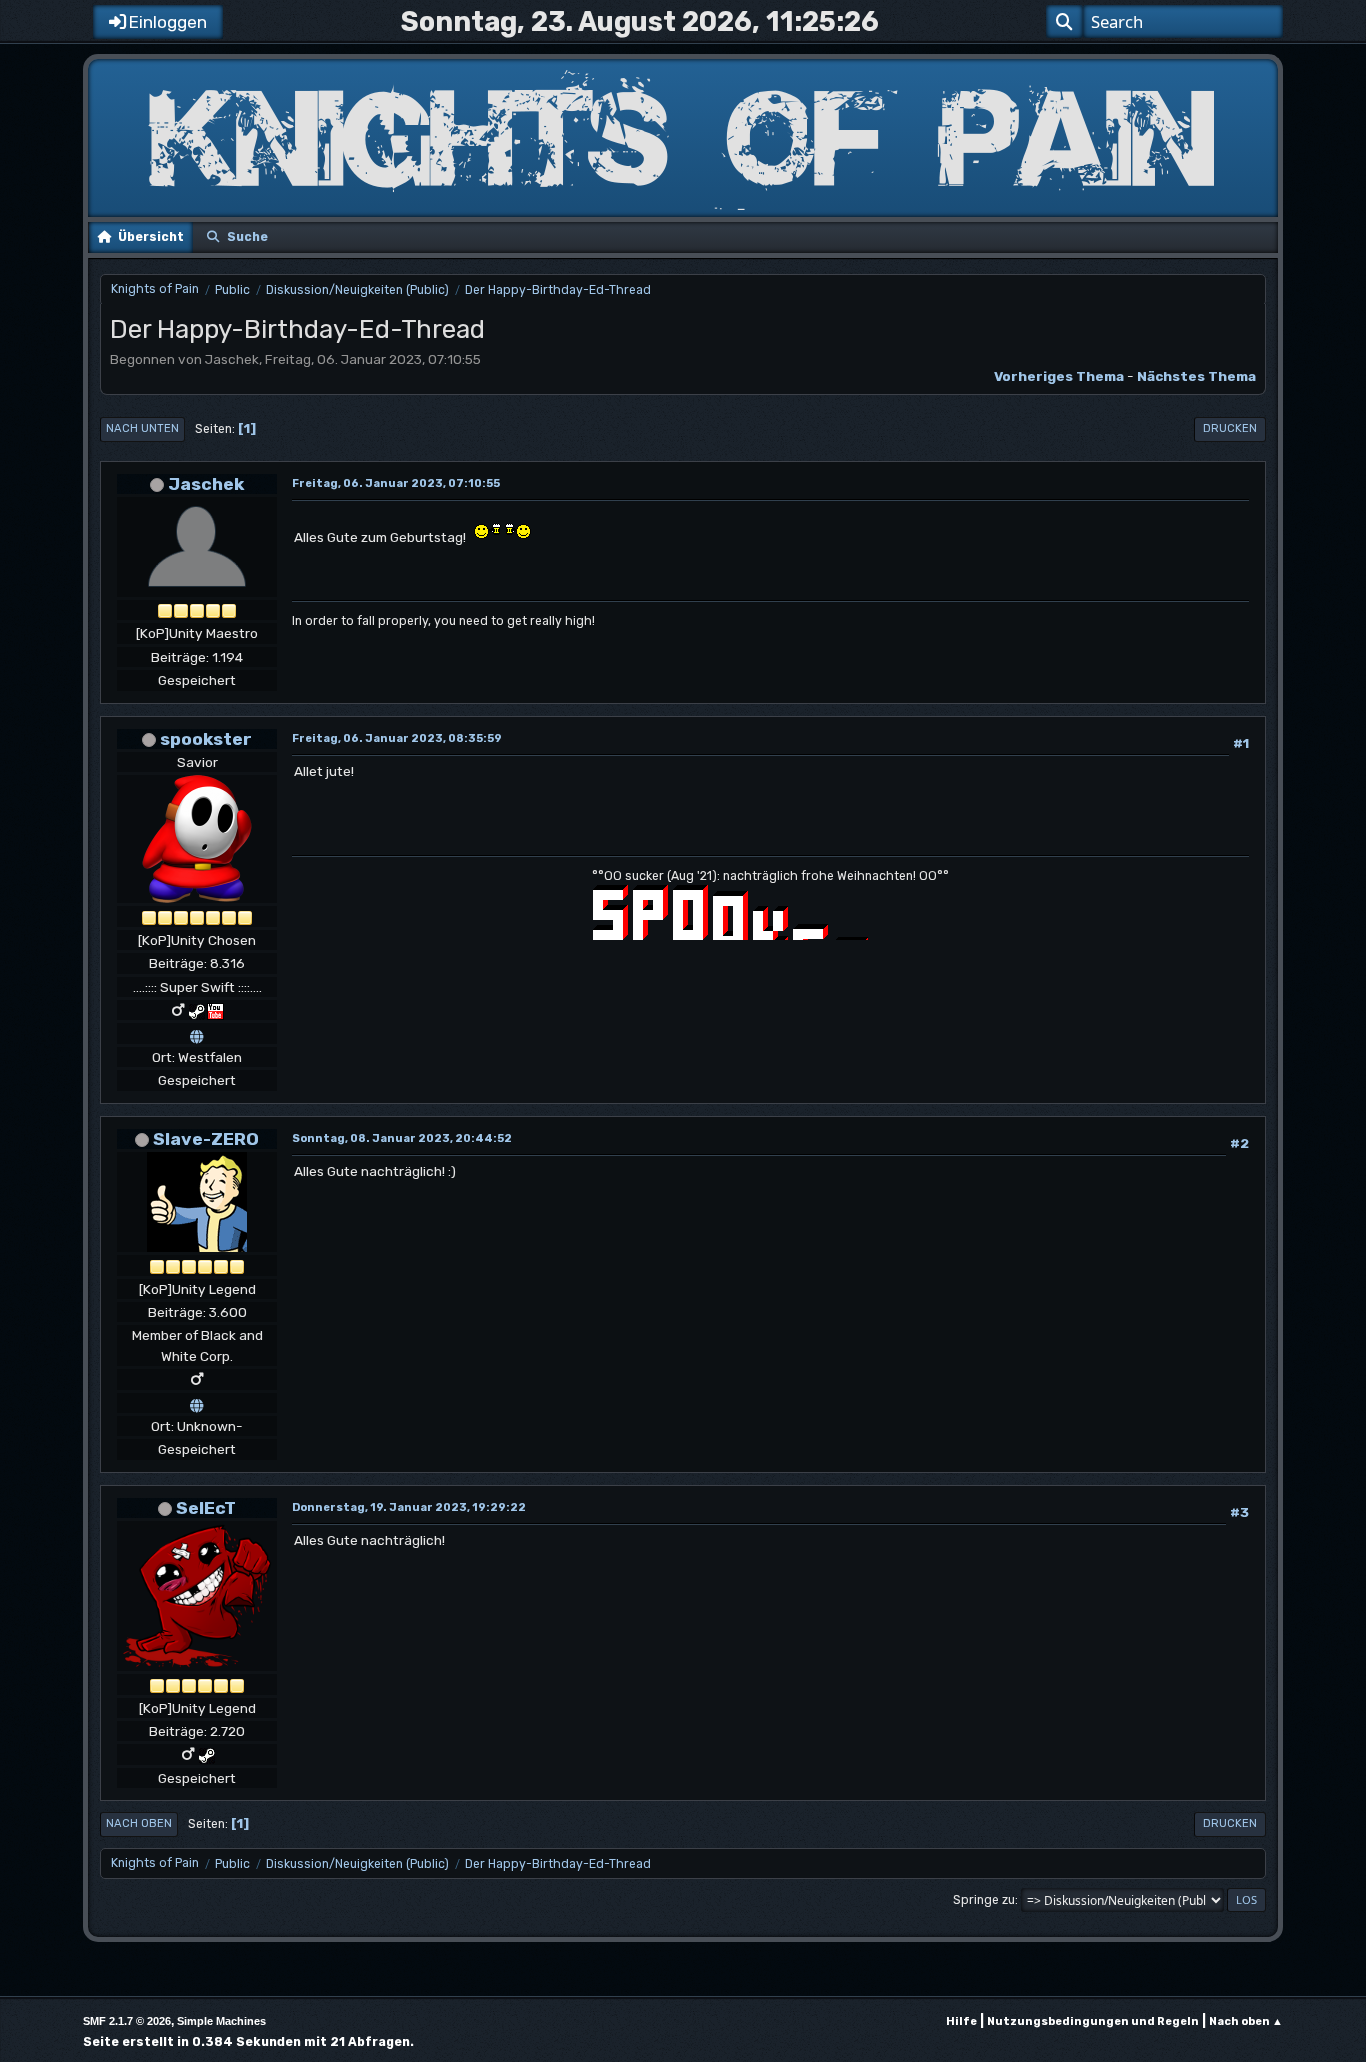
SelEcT (206, 1507)
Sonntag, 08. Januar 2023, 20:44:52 (402, 1138)
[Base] (197, 1033)
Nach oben (139, 1823)
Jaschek (206, 483)
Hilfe (961, 2021)
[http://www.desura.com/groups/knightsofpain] (197, 1403)
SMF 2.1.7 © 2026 (127, 2021)
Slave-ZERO (206, 1138)
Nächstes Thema (1196, 376)
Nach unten (142, 428)
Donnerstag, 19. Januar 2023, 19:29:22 (409, 1507)
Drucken (1230, 428)
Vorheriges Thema (1059, 376)
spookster (206, 738)
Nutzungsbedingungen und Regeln (1093, 2021)
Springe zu (984, 1900)
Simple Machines (221, 2021)
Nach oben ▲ (1246, 2021)
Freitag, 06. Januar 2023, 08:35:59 (397, 738)
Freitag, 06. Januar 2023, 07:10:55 (396, 483)
